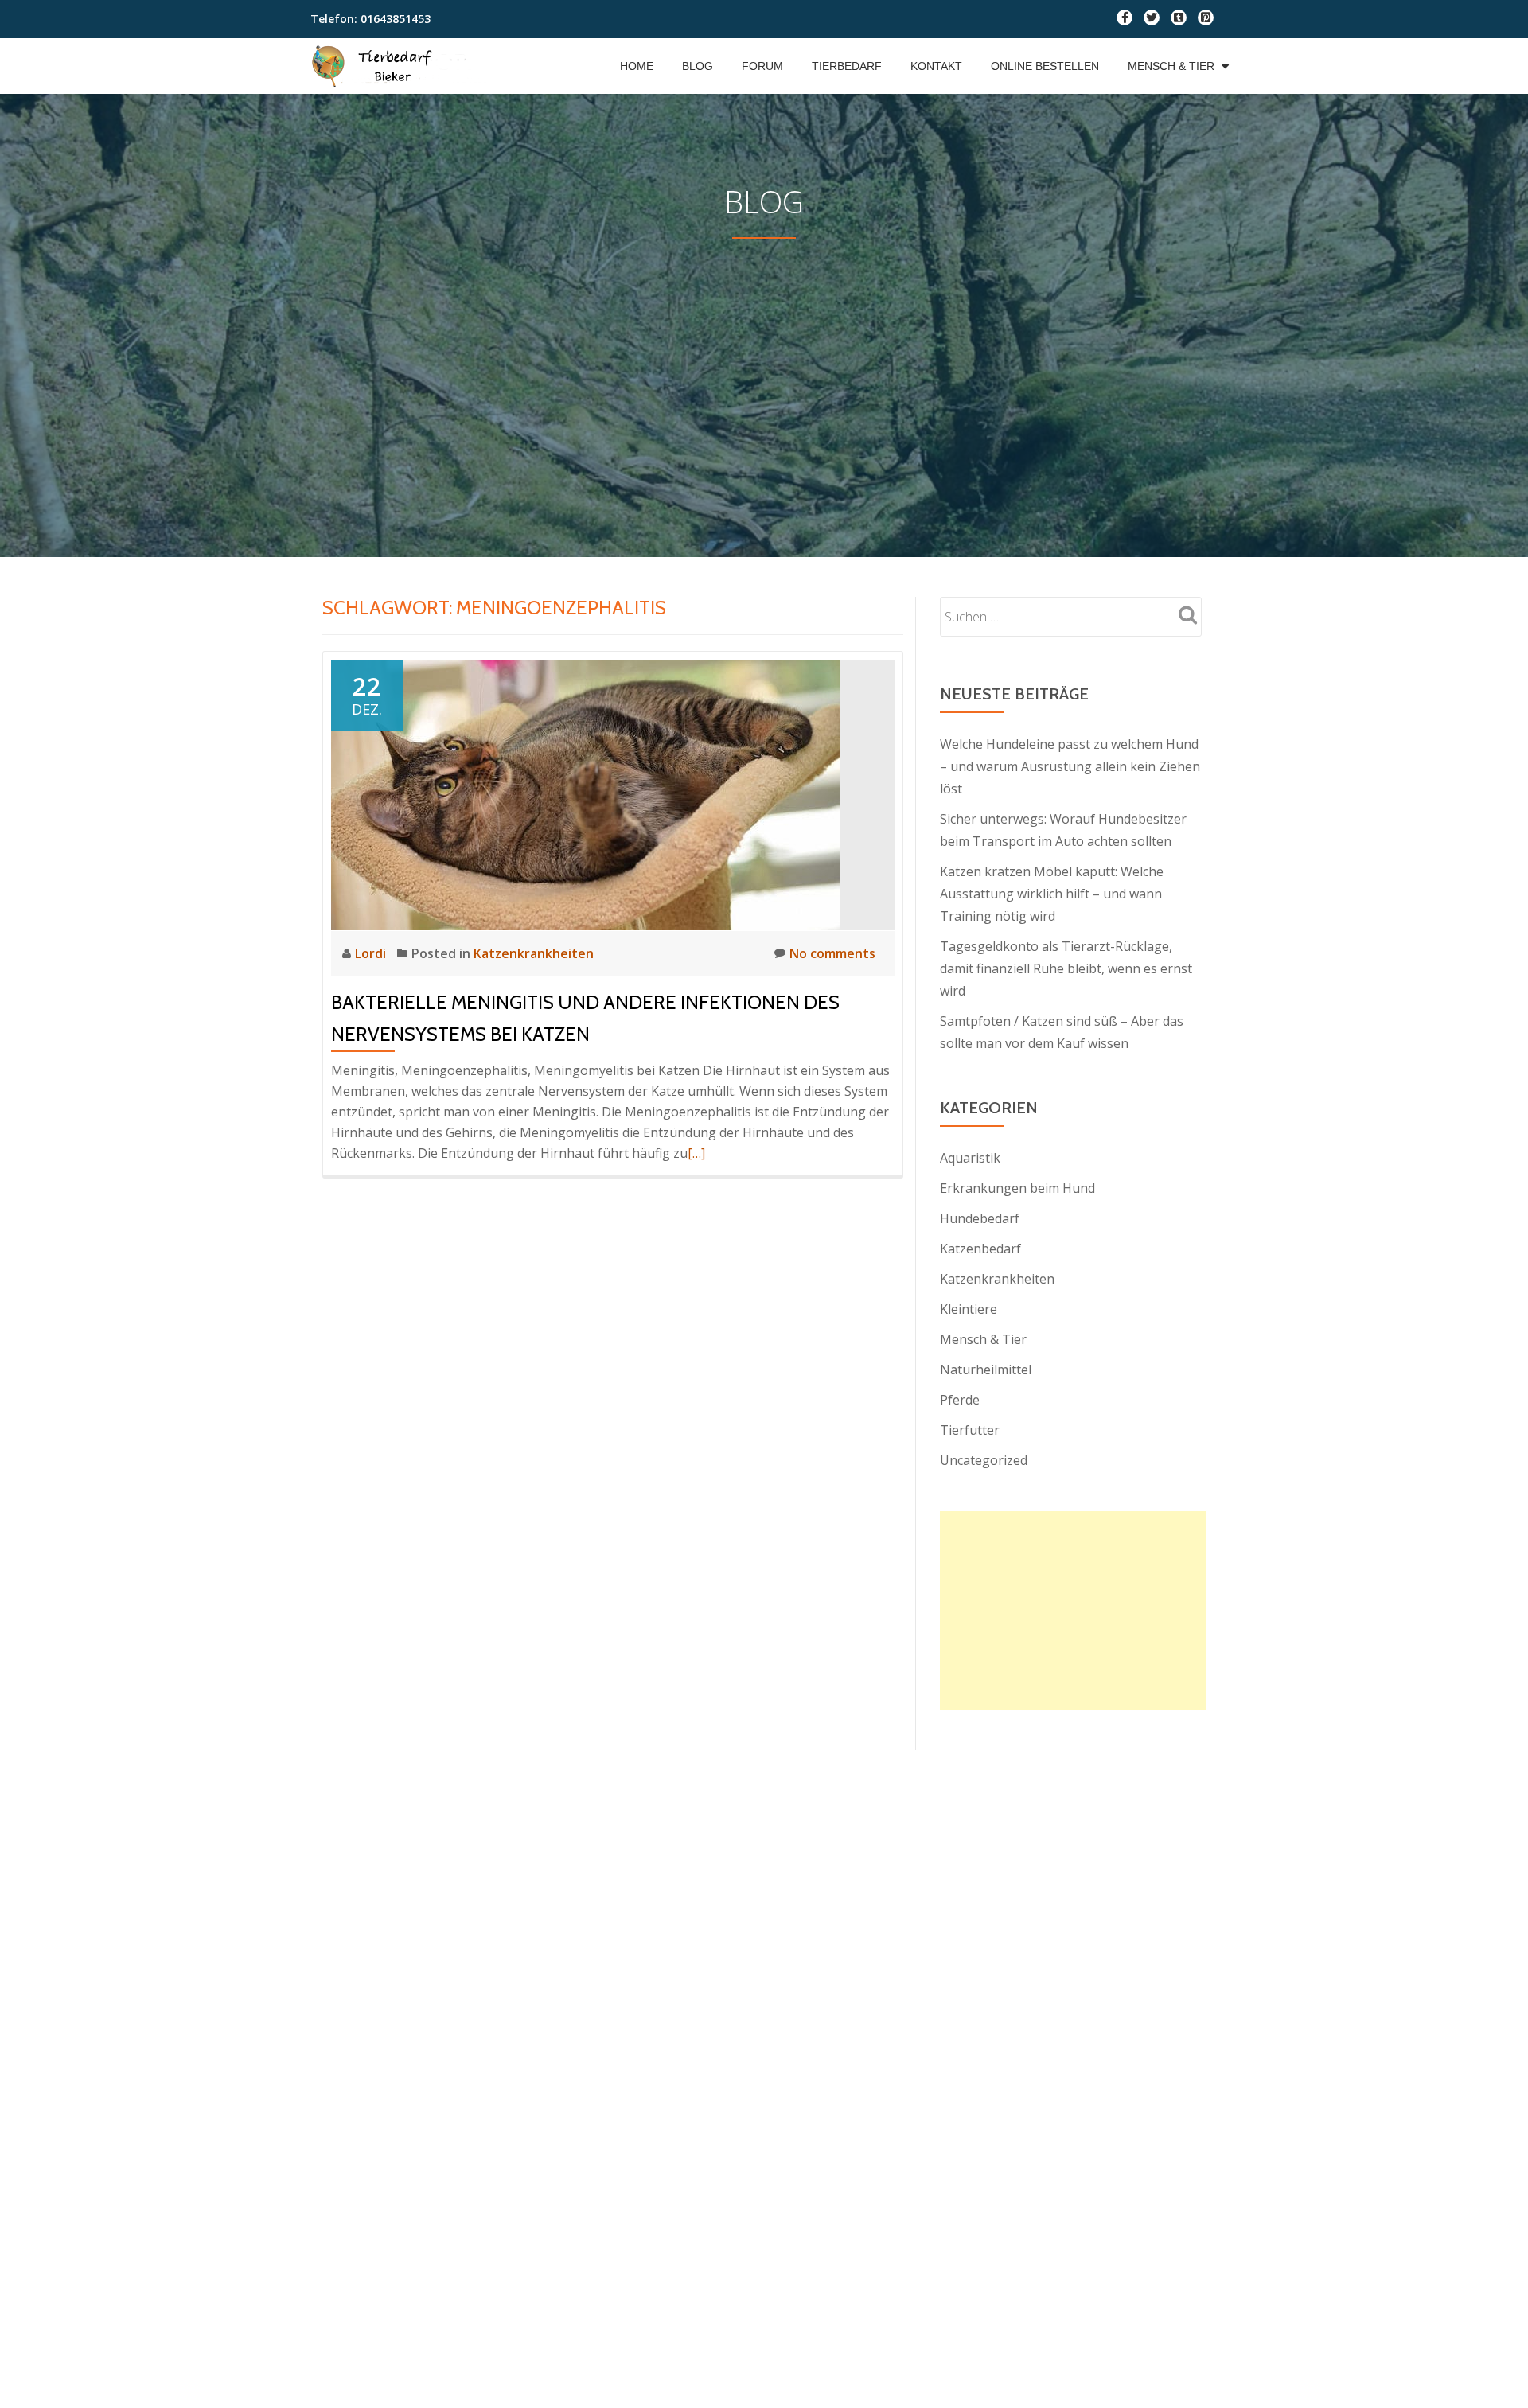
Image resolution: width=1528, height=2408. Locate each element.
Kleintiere (969, 1309)
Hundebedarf (980, 1218)
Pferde (960, 1400)
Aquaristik (970, 1158)
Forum (762, 66)
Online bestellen (1045, 66)
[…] (696, 1153)
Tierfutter (970, 1430)
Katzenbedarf (980, 1249)
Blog (698, 66)
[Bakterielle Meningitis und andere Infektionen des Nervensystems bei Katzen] (586, 793)
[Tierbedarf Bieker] (402, 66)
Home (637, 66)
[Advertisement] (764, 358)
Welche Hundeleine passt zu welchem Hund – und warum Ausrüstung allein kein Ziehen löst (1070, 766)
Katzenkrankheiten (534, 953)
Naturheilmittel (986, 1370)
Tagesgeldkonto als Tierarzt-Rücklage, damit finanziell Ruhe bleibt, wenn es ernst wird (1066, 968)
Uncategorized (984, 1460)
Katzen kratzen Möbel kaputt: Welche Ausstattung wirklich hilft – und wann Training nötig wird (1052, 894)
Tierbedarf (847, 66)
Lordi (372, 953)
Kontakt (936, 66)
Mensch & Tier (1171, 66)
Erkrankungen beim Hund (1017, 1188)
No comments (832, 953)
